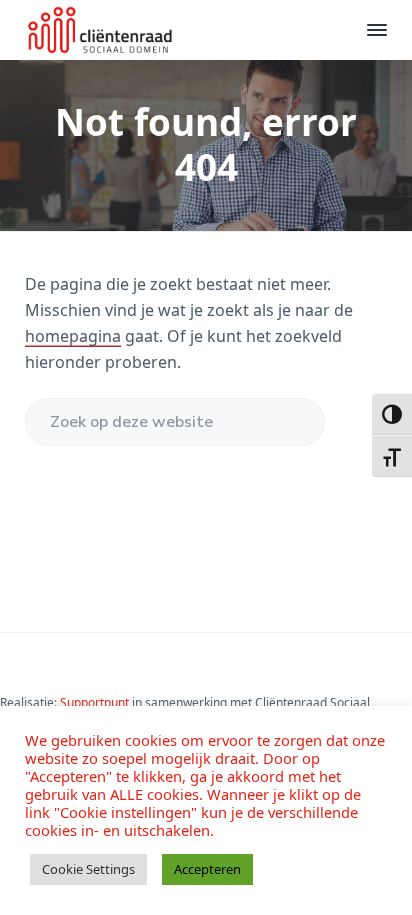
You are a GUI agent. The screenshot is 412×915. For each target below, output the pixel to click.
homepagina (73, 336)
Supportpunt (96, 702)
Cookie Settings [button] (88, 869)
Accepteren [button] (207, 869)
